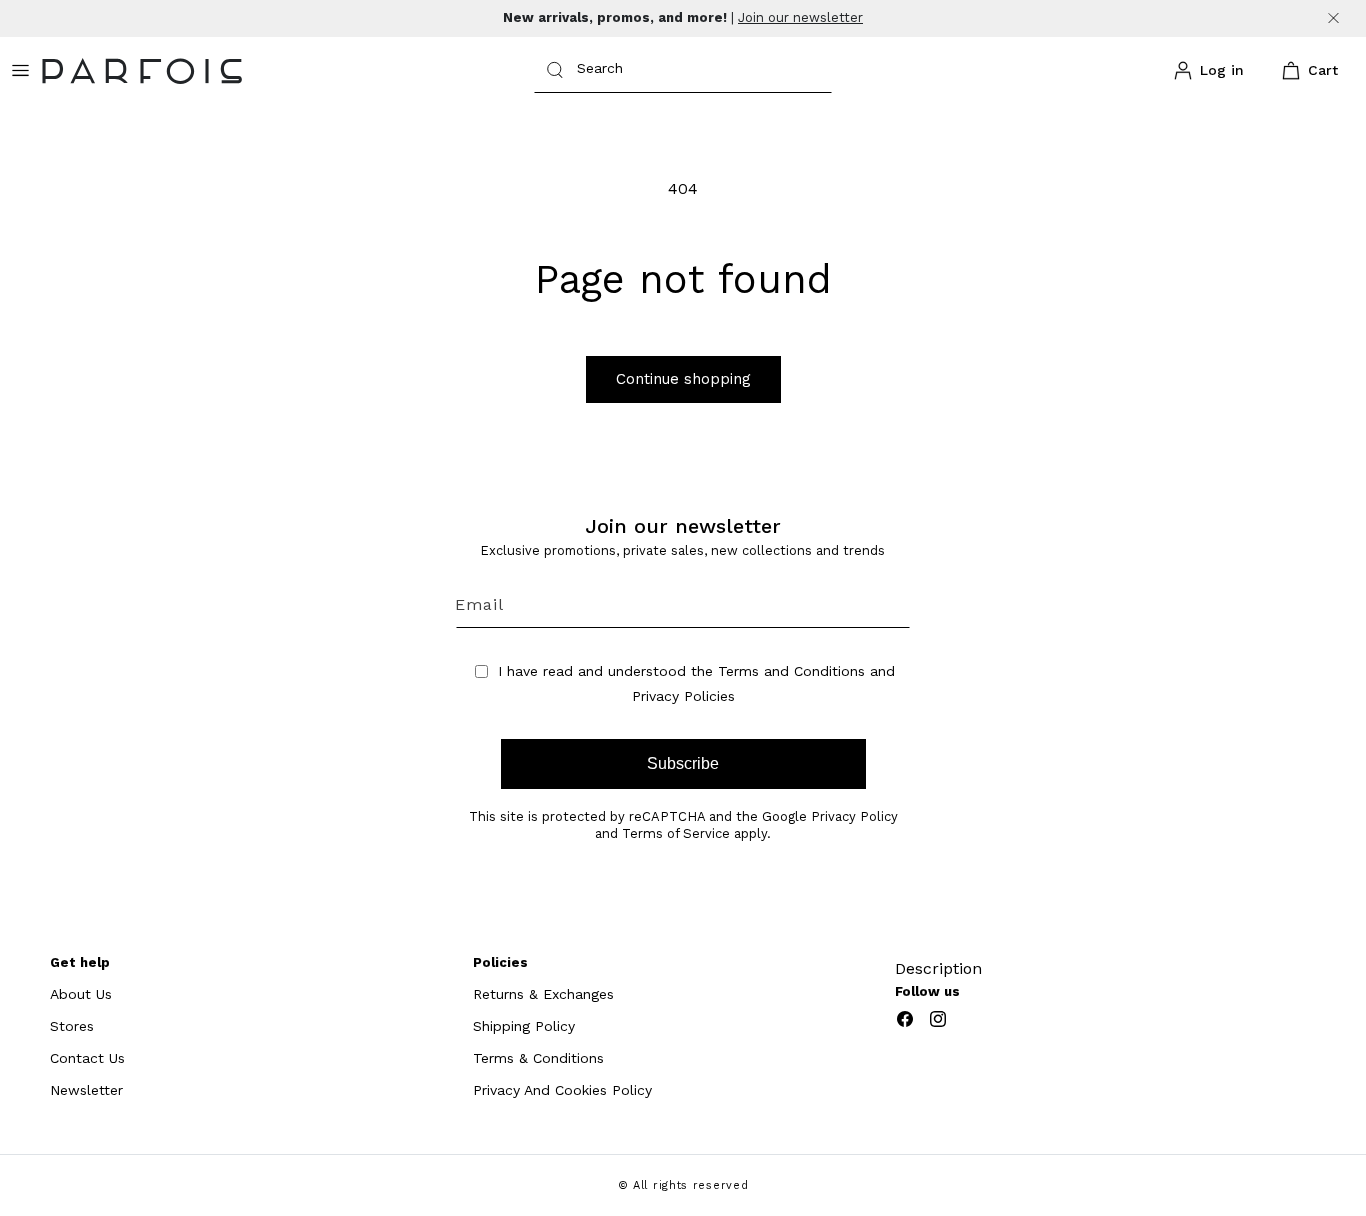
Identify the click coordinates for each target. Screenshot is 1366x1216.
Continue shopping (683, 379)
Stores (72, 1026)
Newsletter (86, 1090)
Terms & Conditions (538, 1058)
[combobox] (683, 70)
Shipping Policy (524, 1026)
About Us (81, 994)
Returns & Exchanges (543, 994)
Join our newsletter (800, 17)
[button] (1306, 71)
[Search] (555, 70)
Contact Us (87, 1058)
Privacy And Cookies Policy (562, 1090)
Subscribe (683, 763)
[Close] (1333, 18)
